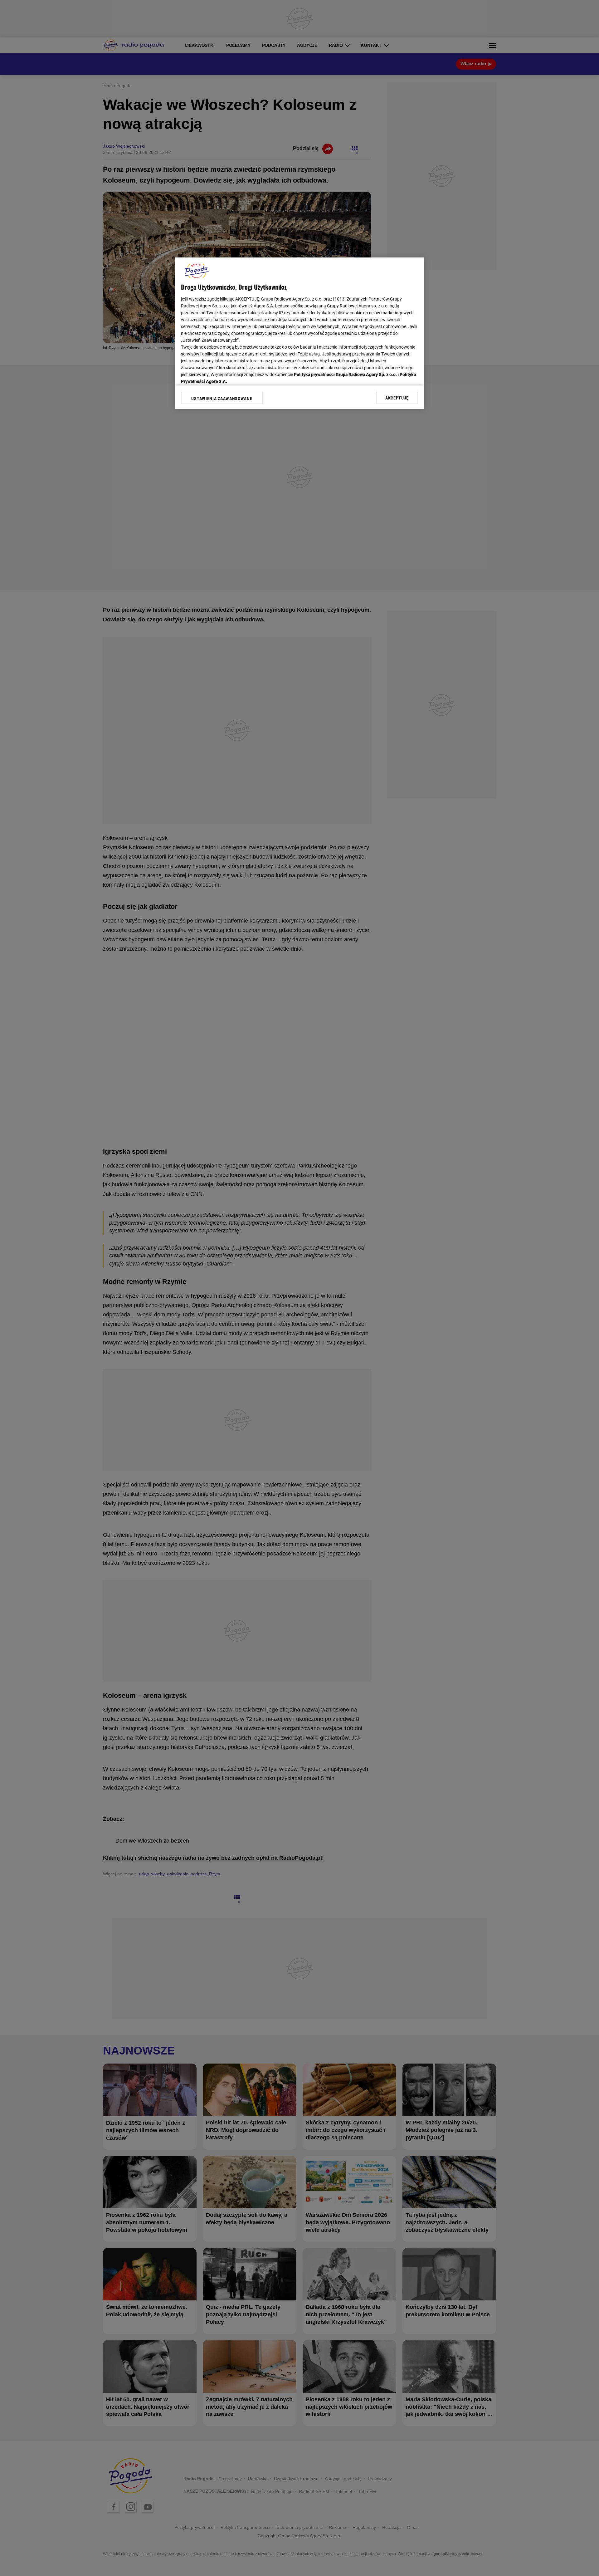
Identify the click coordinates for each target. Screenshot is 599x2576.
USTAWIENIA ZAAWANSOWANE (222, 399)
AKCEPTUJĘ (397, 398)
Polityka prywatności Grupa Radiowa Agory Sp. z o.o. (345, 375)
